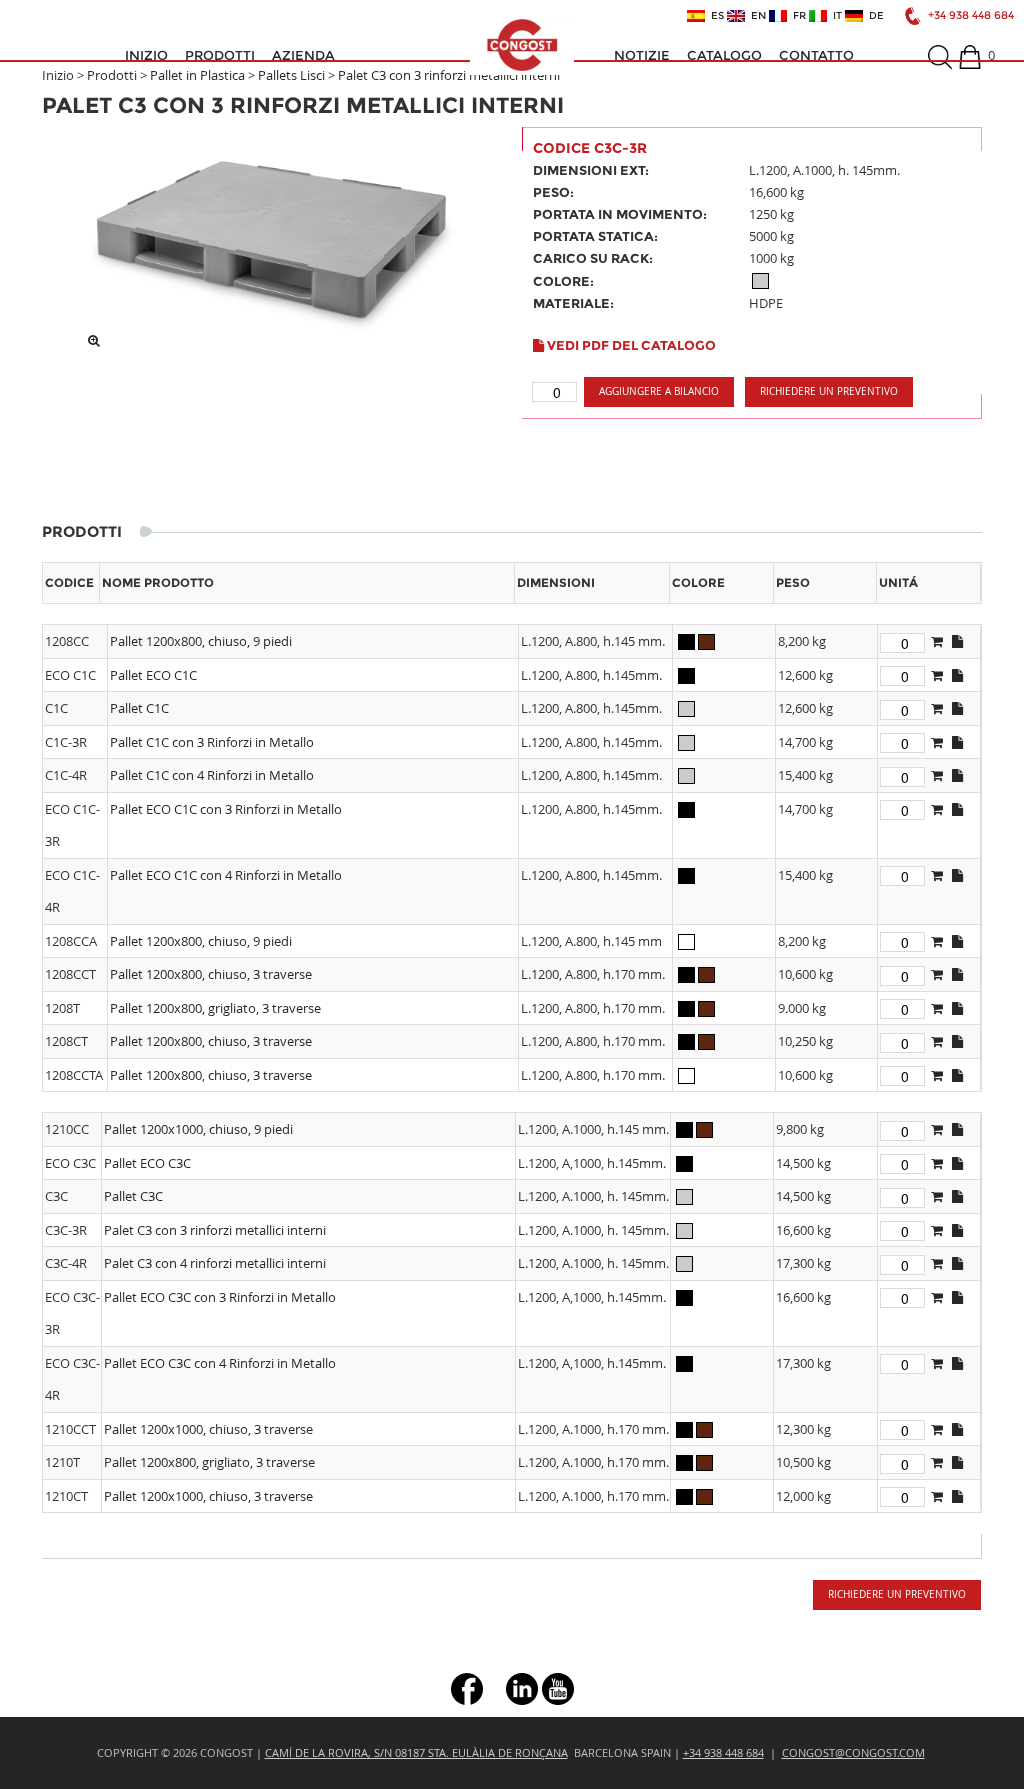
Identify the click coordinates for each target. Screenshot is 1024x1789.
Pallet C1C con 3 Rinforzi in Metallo (212, 742)
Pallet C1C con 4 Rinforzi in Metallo (212, 775)
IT (834, 16)
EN (755, 16)
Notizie (642, 55)
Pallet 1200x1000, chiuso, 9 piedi (198, 1129)
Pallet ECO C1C (153, 675)
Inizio (146, 55)
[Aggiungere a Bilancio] (937, 641)
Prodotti (220, 55)
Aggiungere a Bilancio (659, 391)
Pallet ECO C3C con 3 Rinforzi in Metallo (220, 1297)
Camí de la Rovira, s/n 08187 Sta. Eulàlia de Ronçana (416, 1752)
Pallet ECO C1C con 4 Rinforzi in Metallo (226, 875)
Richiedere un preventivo (829, 391)
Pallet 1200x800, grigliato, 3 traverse (215, 1008)
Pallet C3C (133, 1196)
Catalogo (724, 55)
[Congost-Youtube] (558, 1687)
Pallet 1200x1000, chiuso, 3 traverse (208, 1429)
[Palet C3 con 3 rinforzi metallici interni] (272, 233)
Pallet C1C (139, 708)
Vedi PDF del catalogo (630, 345)
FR (796, 16)
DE (873, 16)
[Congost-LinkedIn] (522, 1687)
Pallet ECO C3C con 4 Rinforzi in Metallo (220, 1363)
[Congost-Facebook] (467, 1687)
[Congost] (522, 45)
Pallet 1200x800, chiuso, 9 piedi (201, 641)
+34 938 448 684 (971, 15)
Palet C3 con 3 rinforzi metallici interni (449, 75)
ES (714, 16)
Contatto (816, 55)
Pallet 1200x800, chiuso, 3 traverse (211, 974)
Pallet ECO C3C (147, 1163)
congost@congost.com (853, 1752)
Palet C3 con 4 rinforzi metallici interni (215, 1263)
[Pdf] (957, 641)
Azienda (303, 55)
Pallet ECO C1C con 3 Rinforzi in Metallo (226, 809)
